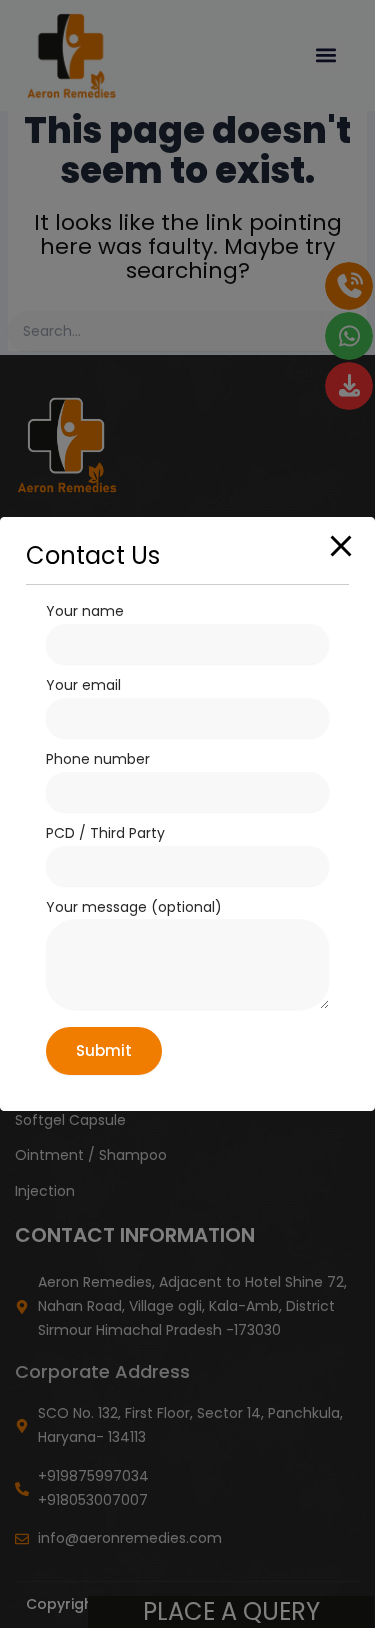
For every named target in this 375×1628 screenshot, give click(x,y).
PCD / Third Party (105, 833)
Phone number (98, 759)
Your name (85, 611)
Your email (83, 685)
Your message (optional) (134, 907)
